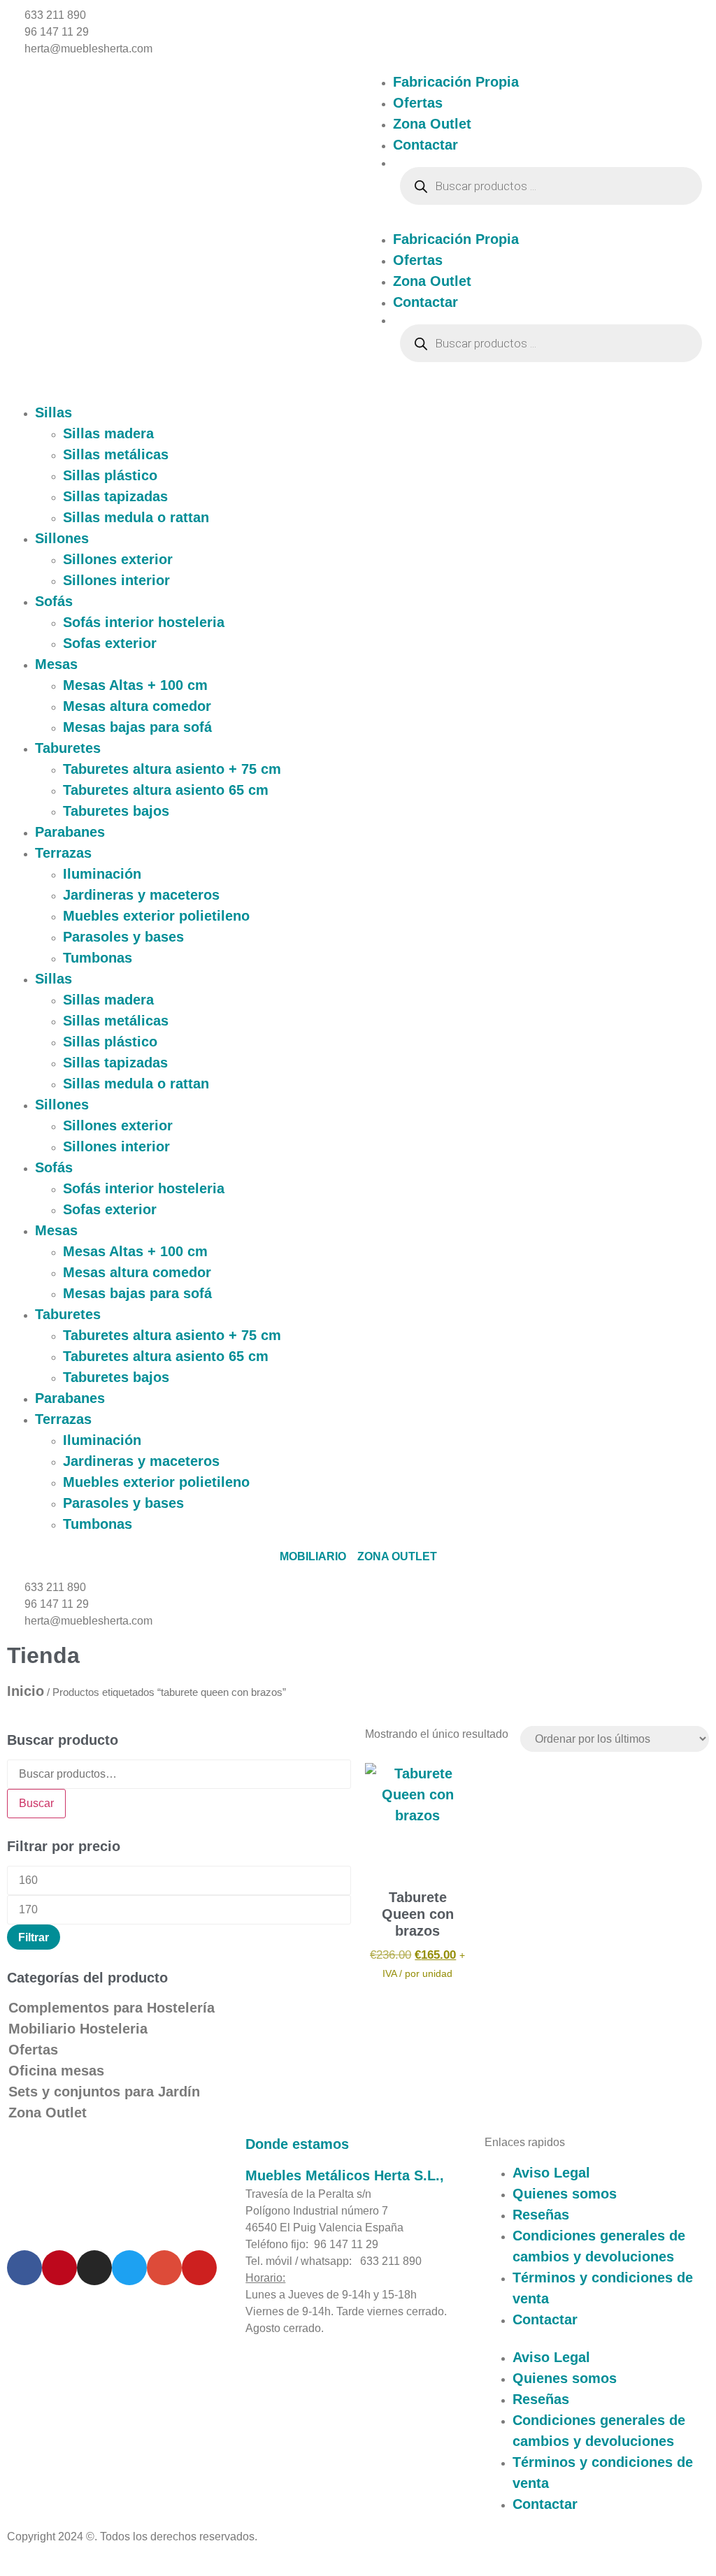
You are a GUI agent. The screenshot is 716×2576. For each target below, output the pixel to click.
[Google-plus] (164, 2268)
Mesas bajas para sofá (137, 727)
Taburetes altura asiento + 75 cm (172, 769)
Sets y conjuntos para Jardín (104, 2092)
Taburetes (68, 748)
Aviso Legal (551, 2173)
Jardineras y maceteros (141, 895)
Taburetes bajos (116, 811)
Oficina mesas (56, 2071)
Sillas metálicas (116, 454)
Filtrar (34, 1937)
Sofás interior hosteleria (144, 622)
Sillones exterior (118, 559)
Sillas (53, 412)
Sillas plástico (110, 475)
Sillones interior (116, 580)
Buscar (36, 1803)
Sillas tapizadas (115, 496)
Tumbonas (98, 958)
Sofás (54, 601)
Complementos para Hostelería (112, 2008)
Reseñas (541, 2215)
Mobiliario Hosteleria (78, 2029)
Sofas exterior (110, 643)
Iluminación (102, 874)
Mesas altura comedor (137, 706)
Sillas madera (108, 433)
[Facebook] (24, 2268)
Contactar (425, 145)
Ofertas (418, 103)
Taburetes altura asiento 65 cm (166, 790)
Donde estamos (297, 2144)
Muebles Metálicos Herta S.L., (345, 2175)
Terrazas (63, 853)
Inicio (26, 1691)
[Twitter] (129, 2268)
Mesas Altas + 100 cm (135, 685)
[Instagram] (94, 2268)
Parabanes (70, 832)
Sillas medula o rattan (136, 517)
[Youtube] (199, 2268)
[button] (537, 220)
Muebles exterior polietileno (156, 916)
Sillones (62, 538)
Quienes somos (565, 2194)
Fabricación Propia (456, 82)
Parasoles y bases (123, 937)
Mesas (56, 664)
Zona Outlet (432, 124)
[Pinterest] (59, 2268)
